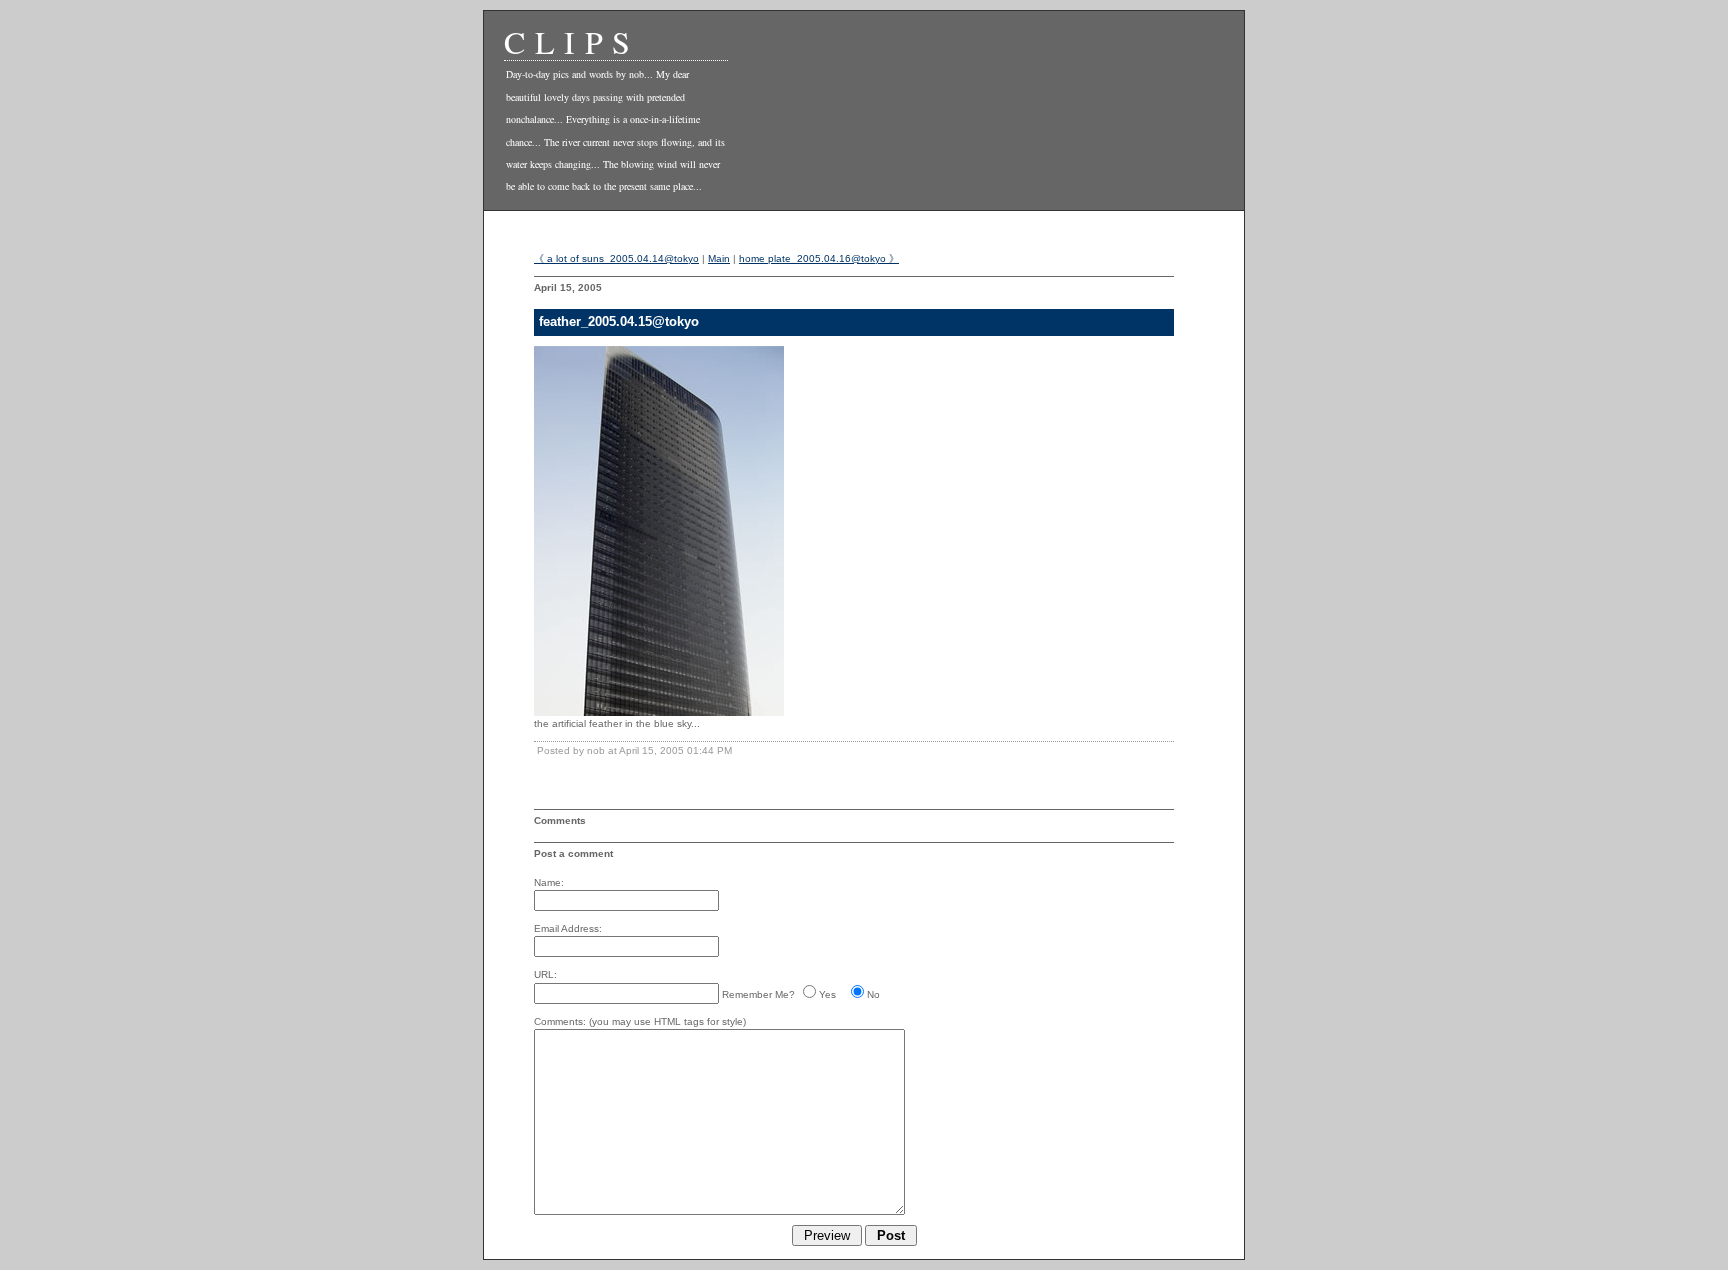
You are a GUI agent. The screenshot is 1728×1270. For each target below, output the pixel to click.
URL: (545, 974)
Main (719, 258)
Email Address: (568, 928)
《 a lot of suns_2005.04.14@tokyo (616, 258)
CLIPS (572, 41)
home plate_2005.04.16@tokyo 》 (819, 258)
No (873, 994)
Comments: (560, 1021)
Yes (827, 994)
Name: (549, 882)
